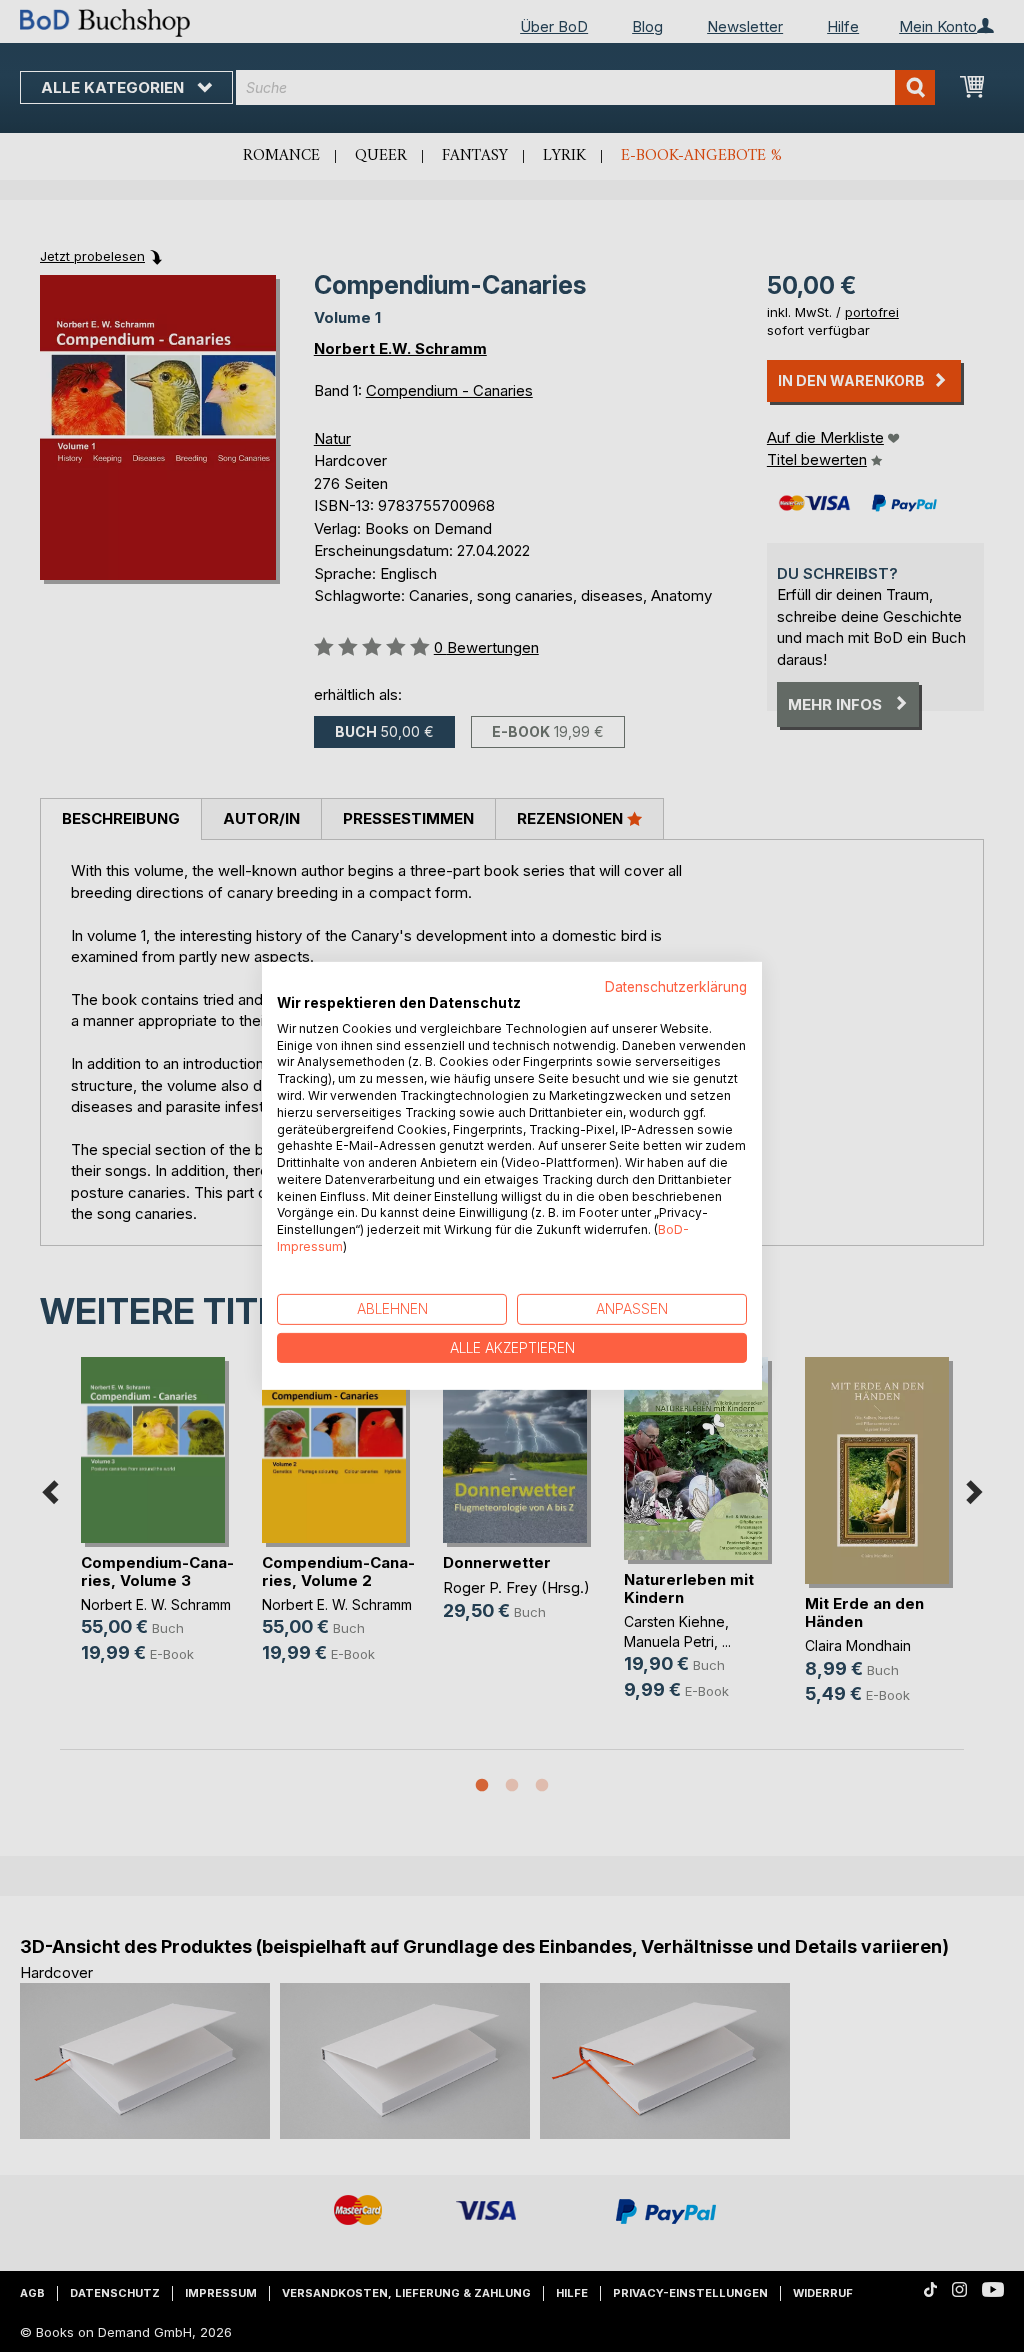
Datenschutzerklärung (676, 987)
